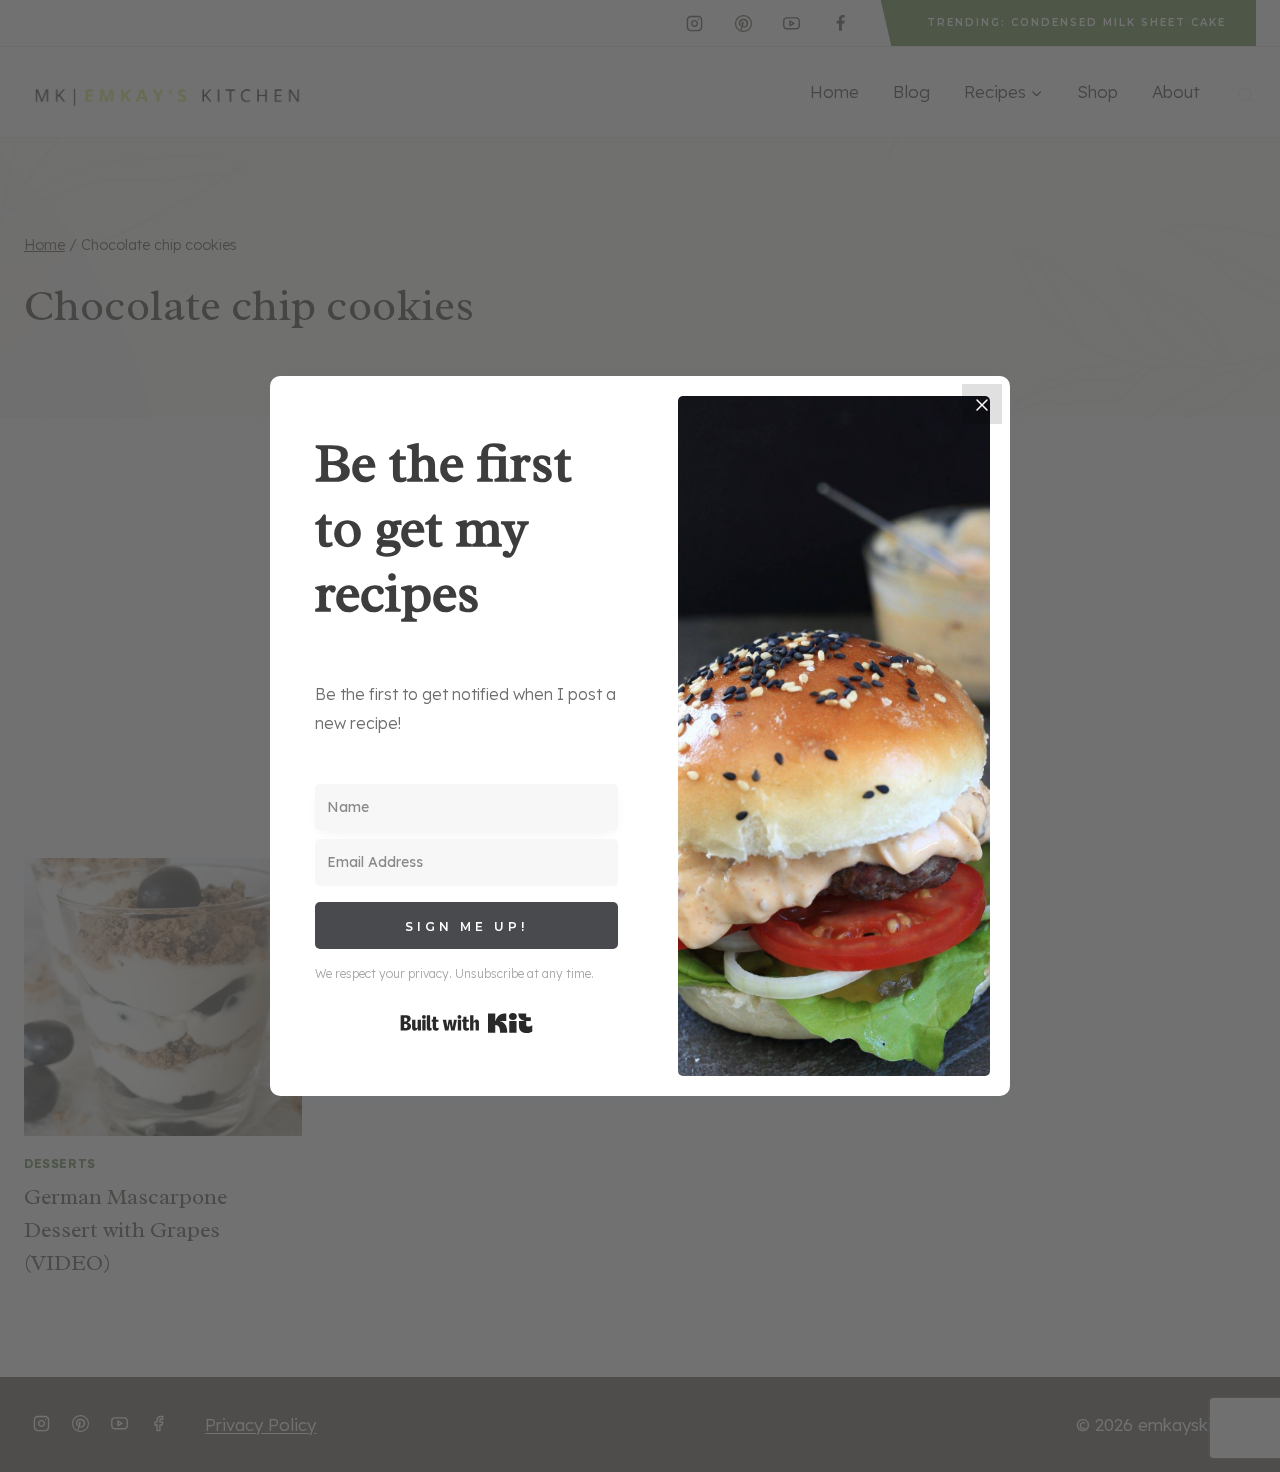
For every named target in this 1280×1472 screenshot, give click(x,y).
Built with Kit (466, 1023)
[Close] (982, 404)
